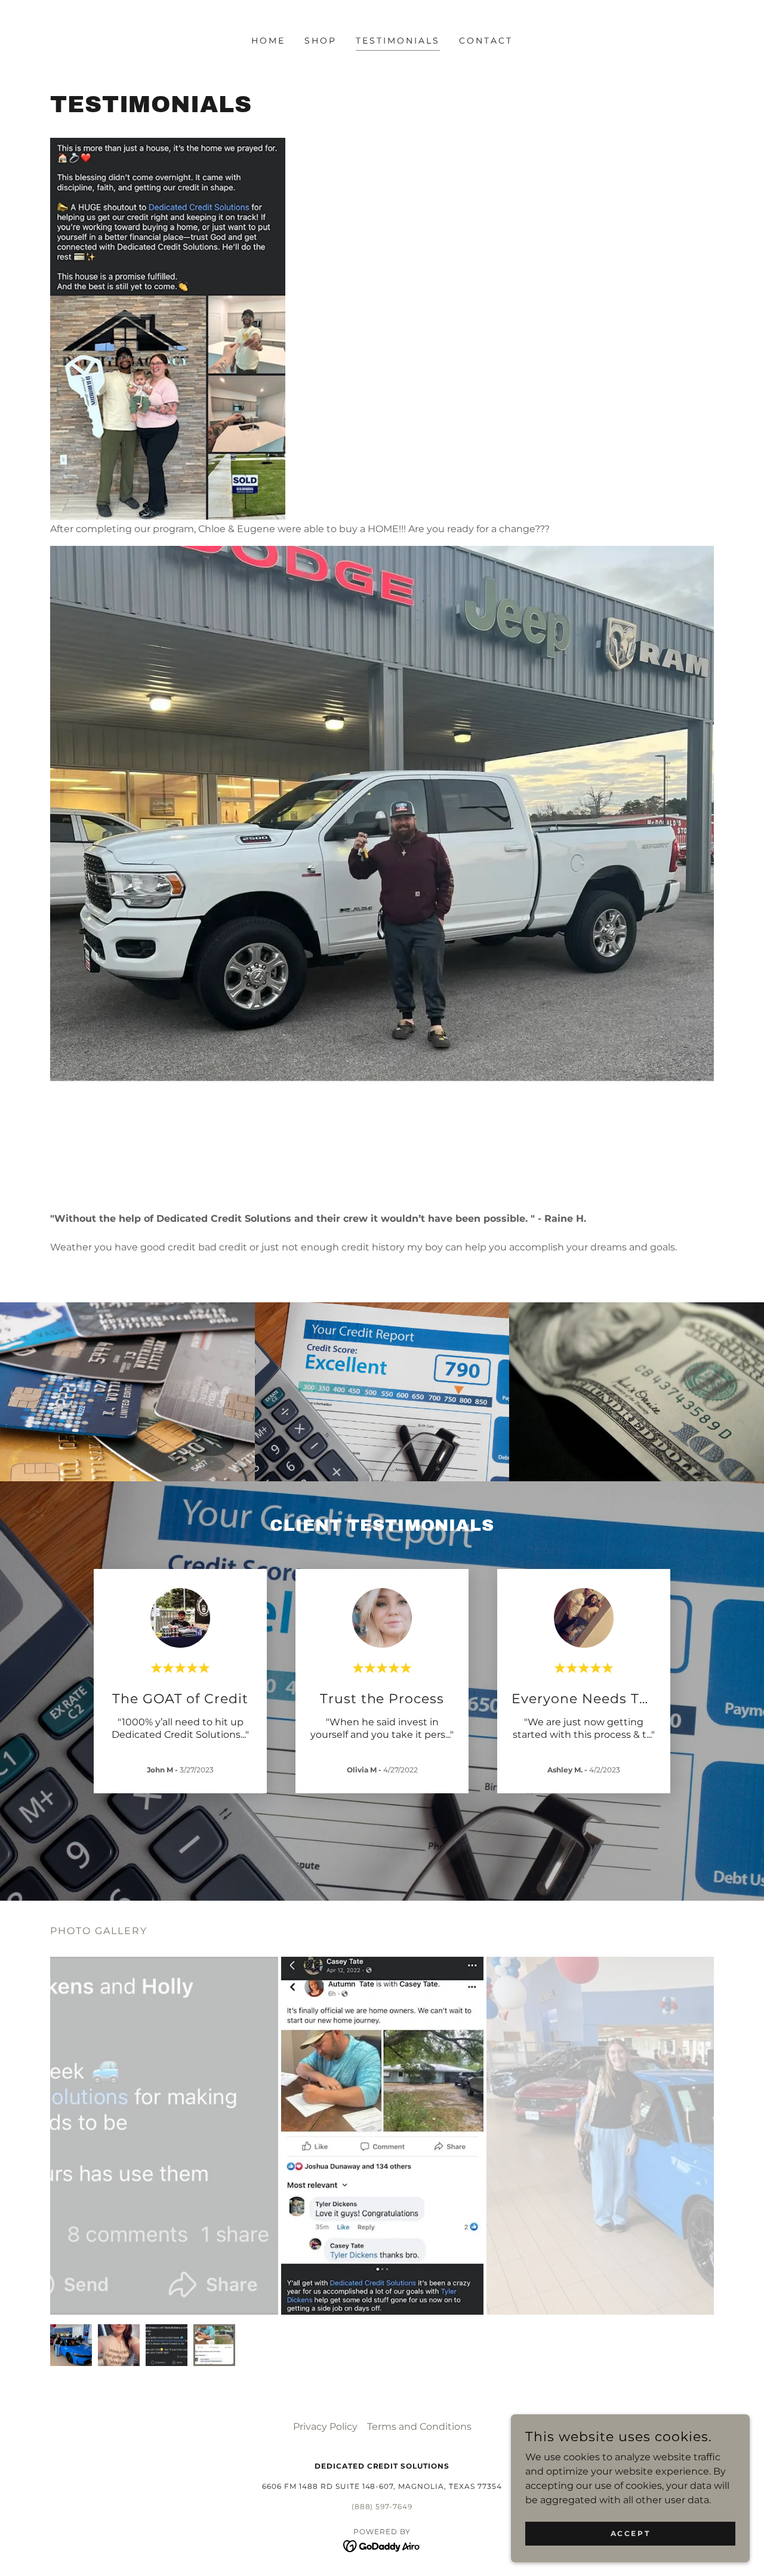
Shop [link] (321, 41)
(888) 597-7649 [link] (382, 2506)
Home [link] (268, 41)
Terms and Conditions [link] (419, 2427)
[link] (382, 2545)
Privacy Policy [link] (325, 2427)
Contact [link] (486, 41)
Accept (630, 2533)
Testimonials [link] (398, 41)
